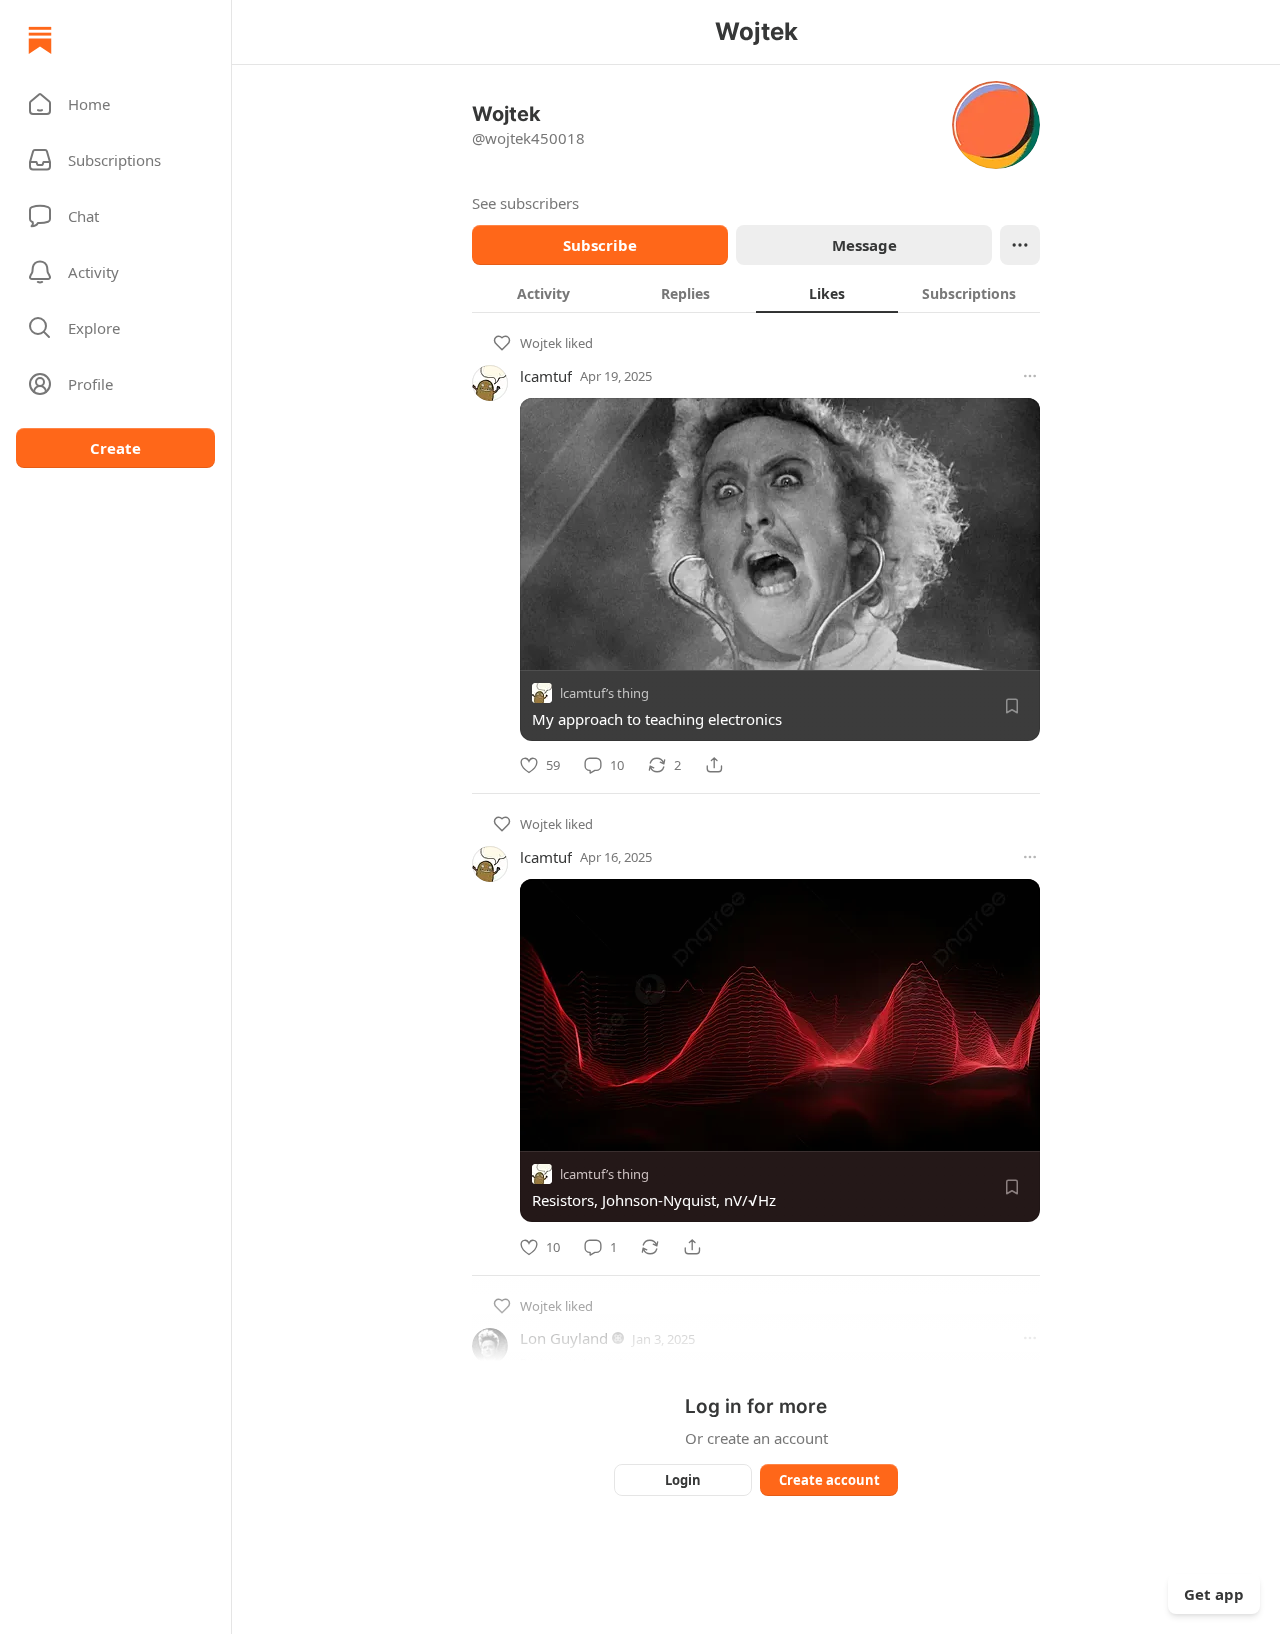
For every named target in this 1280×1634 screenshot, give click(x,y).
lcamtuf (546, 376)
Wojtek (541, 343)
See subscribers (525, 203)
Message (864, 245)
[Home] (40, 40)
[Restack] (650, 1247)
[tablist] (756, 293)
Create (115, 448)
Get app (1214, 1594)
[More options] (1030, 376)
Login (683, 1480)
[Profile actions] (1020, 245)
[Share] (714, 765)
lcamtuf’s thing (604, 693)
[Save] (1012, 706)
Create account (829, 1480)
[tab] (543, 293)
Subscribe (600, 245)
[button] (115, 104)
